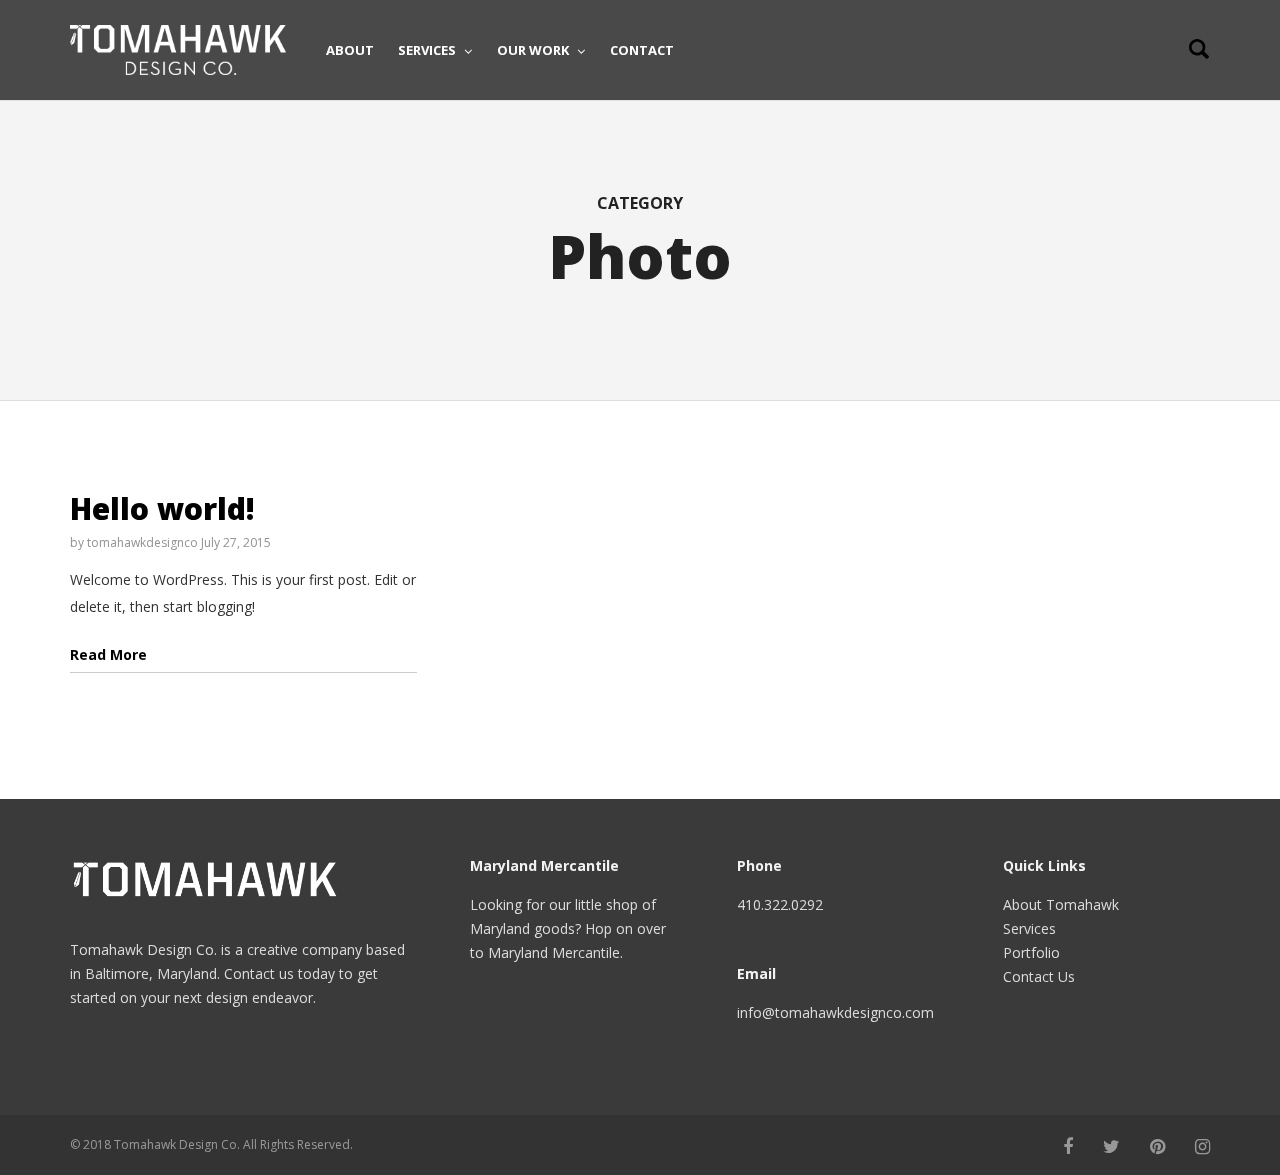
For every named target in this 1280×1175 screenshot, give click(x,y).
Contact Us (1039, 976)
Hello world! (162, 508)
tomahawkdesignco (142, 542)
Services (1029, 928)
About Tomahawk (1061, 904)
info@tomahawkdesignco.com (835, 1012)
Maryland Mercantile (554, 952)
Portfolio (1031, 952)
